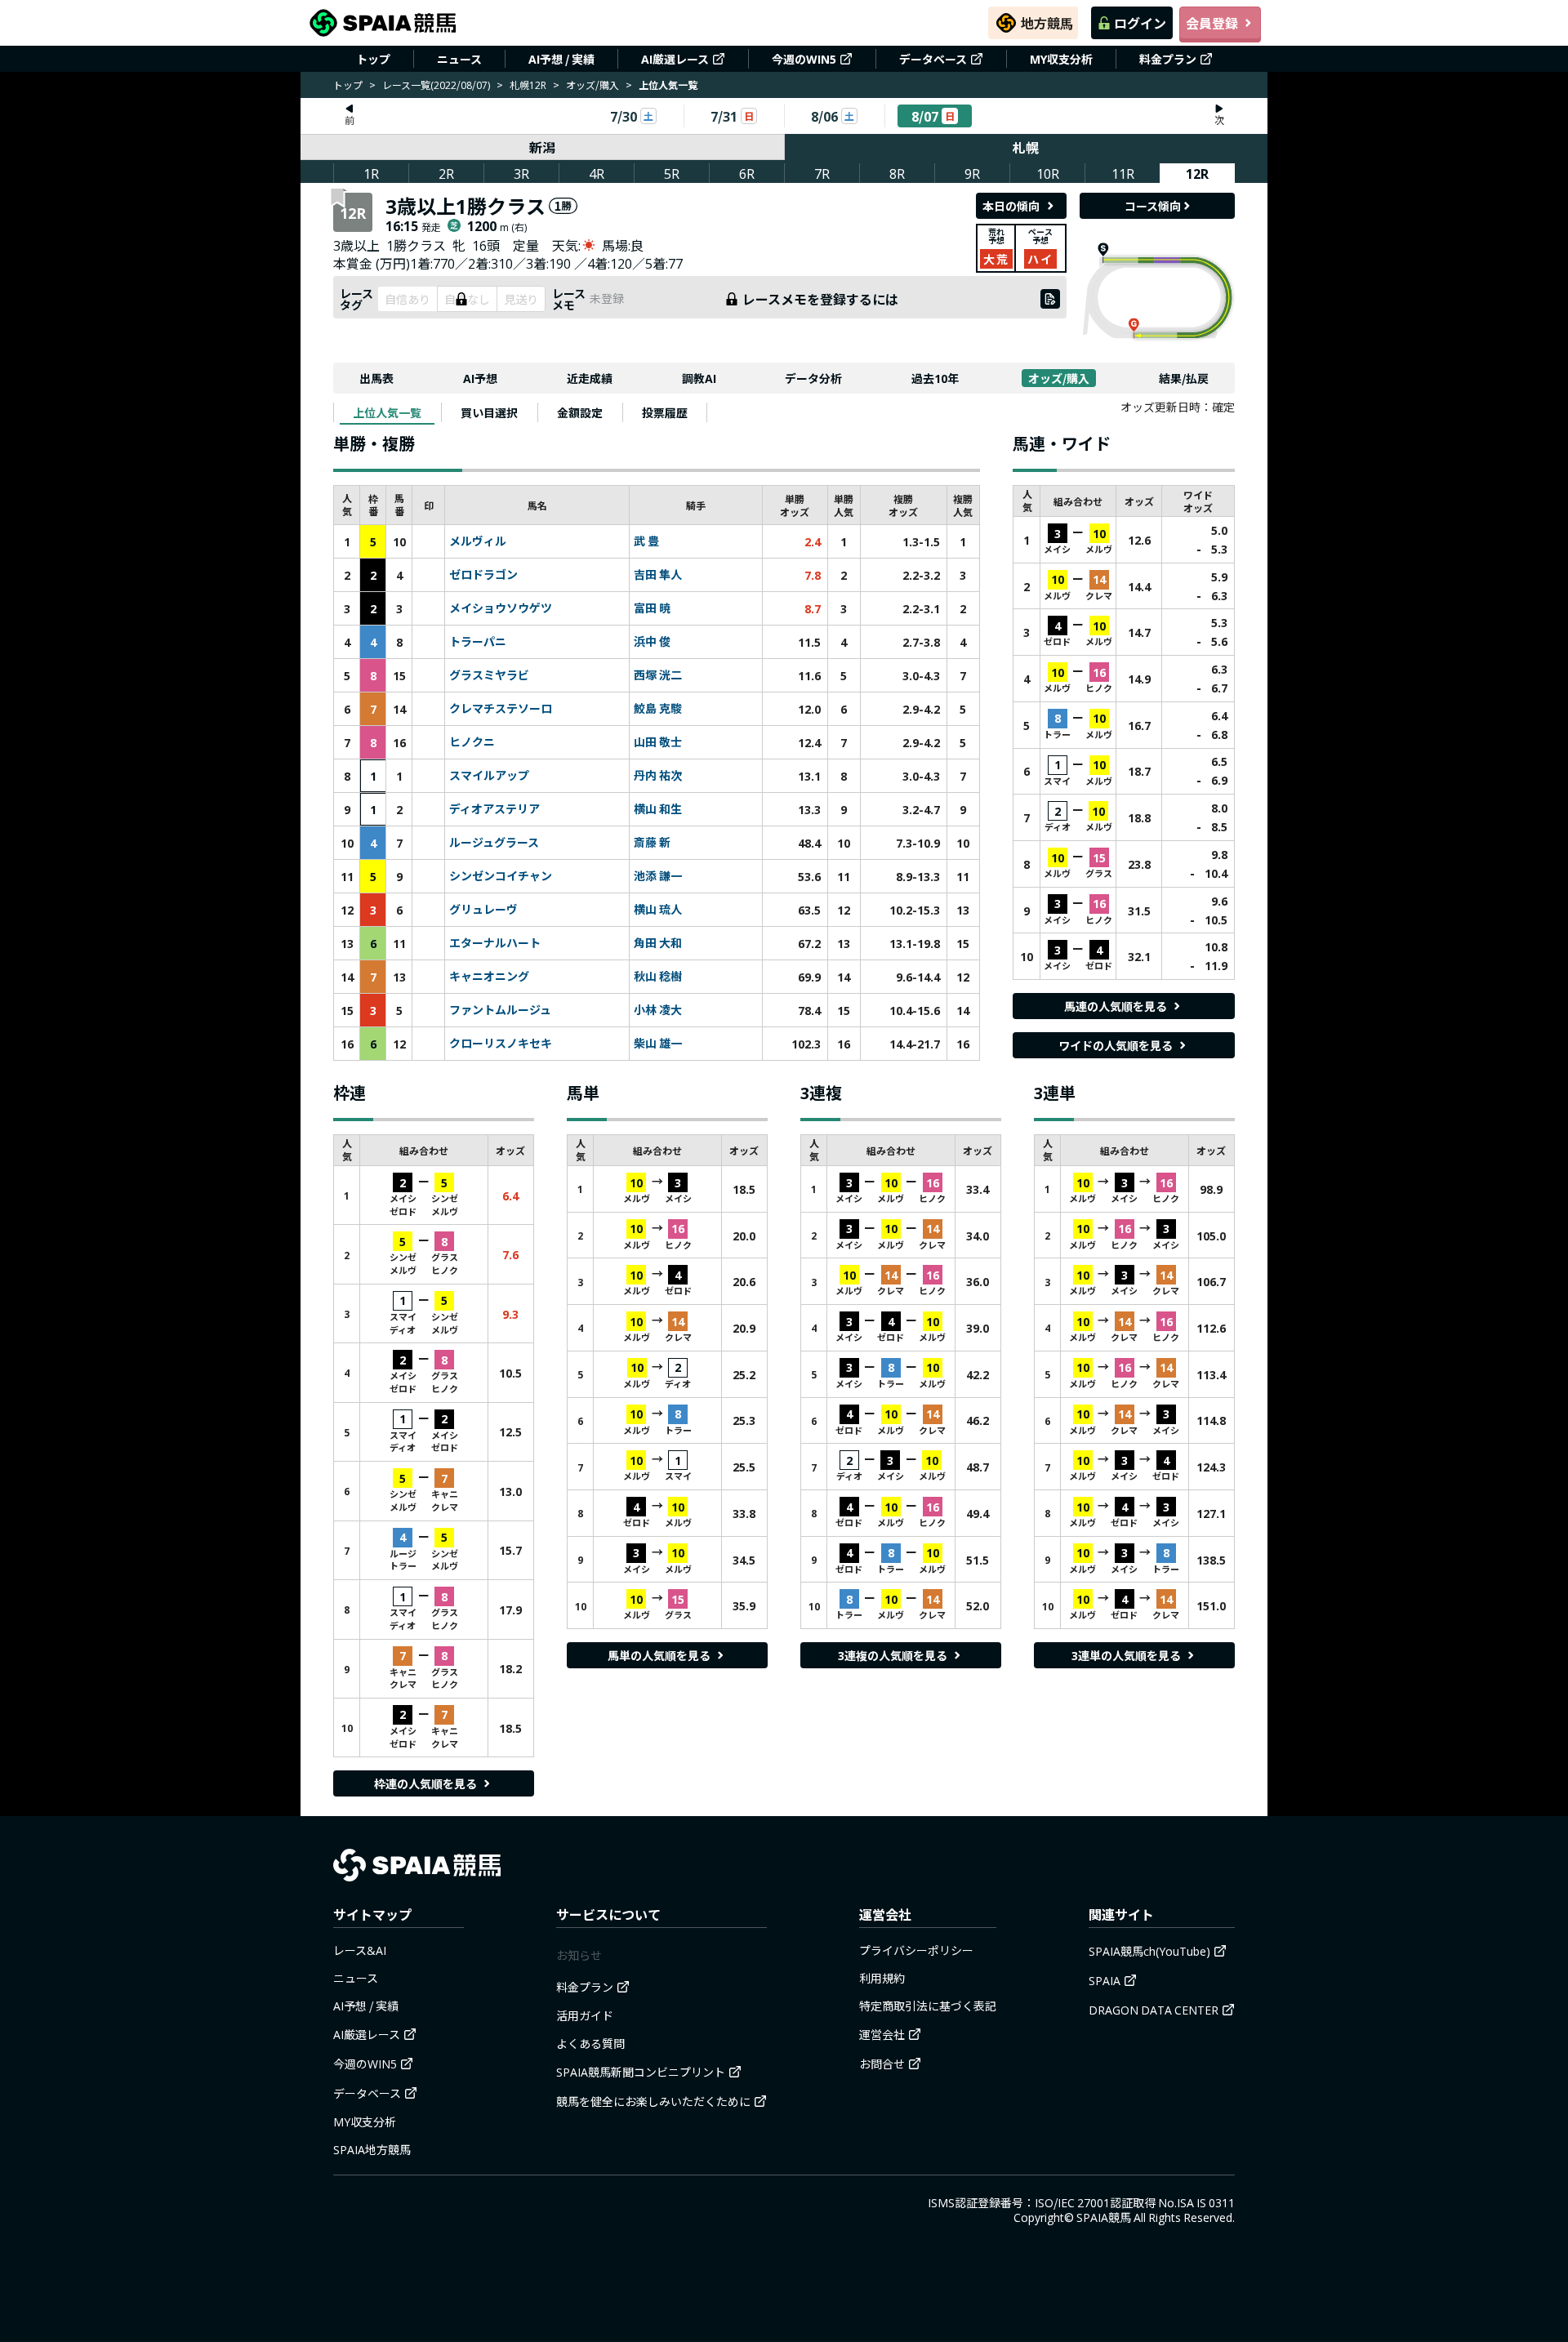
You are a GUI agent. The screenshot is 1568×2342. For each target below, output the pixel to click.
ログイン (1140, 23)
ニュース (459, 59)
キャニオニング (489, 977)
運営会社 (882, 2034)
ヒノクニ (472, 742)
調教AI (699, 378)
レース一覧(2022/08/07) (436, 85)
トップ (373, 59)
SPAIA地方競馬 (372, 2149)
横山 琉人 (658, 910)
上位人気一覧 (387, 412)
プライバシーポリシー (916, 1950)
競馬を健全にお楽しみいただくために (653, 2101)
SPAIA (1105, 1980)
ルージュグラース (494, 843)
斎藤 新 (652, 843)
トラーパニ (478, 642)
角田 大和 (658, 943)
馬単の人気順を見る (659, 1655)
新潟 (542, 147)
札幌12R (528, 85)
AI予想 (480, 378)
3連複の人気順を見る (893, 1655)
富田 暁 (652, 608)
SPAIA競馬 (1104, 2217)
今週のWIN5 (804, 59)
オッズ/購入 (592, 85)
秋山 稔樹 (658, 977)
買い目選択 (489, 412)
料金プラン (1168, 59)
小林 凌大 (658, 1010)
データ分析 (813, 378)
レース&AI (360, 1950)
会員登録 (1212, 23)
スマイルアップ (489, 776)
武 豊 (646, 541)
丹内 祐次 (658, 776)
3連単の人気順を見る (1126, 1655)
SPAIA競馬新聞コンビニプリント (641, 2072)
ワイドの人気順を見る (1116, 1045)
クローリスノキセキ (501, 1044)
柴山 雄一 (658, 1044)
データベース (933, 59)
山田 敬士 (658, 742)
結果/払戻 (1184, 378)
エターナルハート (495, 943)
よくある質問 (590, 2043)
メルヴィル (478, 541)
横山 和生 (658, 809)
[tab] (387, 412)
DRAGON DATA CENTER (1154, 2010)
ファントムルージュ (500, 1010)
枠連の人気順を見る (425, 1783)
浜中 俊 (652, 642)
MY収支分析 (1061, 59)
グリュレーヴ (483, 910)
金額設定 (580, 412)
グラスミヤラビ (489, 675)
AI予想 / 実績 (561, 59)
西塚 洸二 (658, 675)
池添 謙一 (658, 876)
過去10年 (935, 378)
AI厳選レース (675, 59)
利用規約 (882, 1978)
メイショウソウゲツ (501, 608)
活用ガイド (585, 2015)
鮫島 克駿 (658, 709)
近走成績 (590, 378)
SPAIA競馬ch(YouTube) (1149, 1951)
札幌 (1026, 147)
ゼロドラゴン (483, 575)
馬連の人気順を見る (1116, 1006)
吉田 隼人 (658, 575)
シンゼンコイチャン (501, 876)
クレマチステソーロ (501, 709)
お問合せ (882, 2064)
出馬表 (376, 378)
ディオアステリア (494, 809)
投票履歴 (665, 412)
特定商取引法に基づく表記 (928, 2006)
